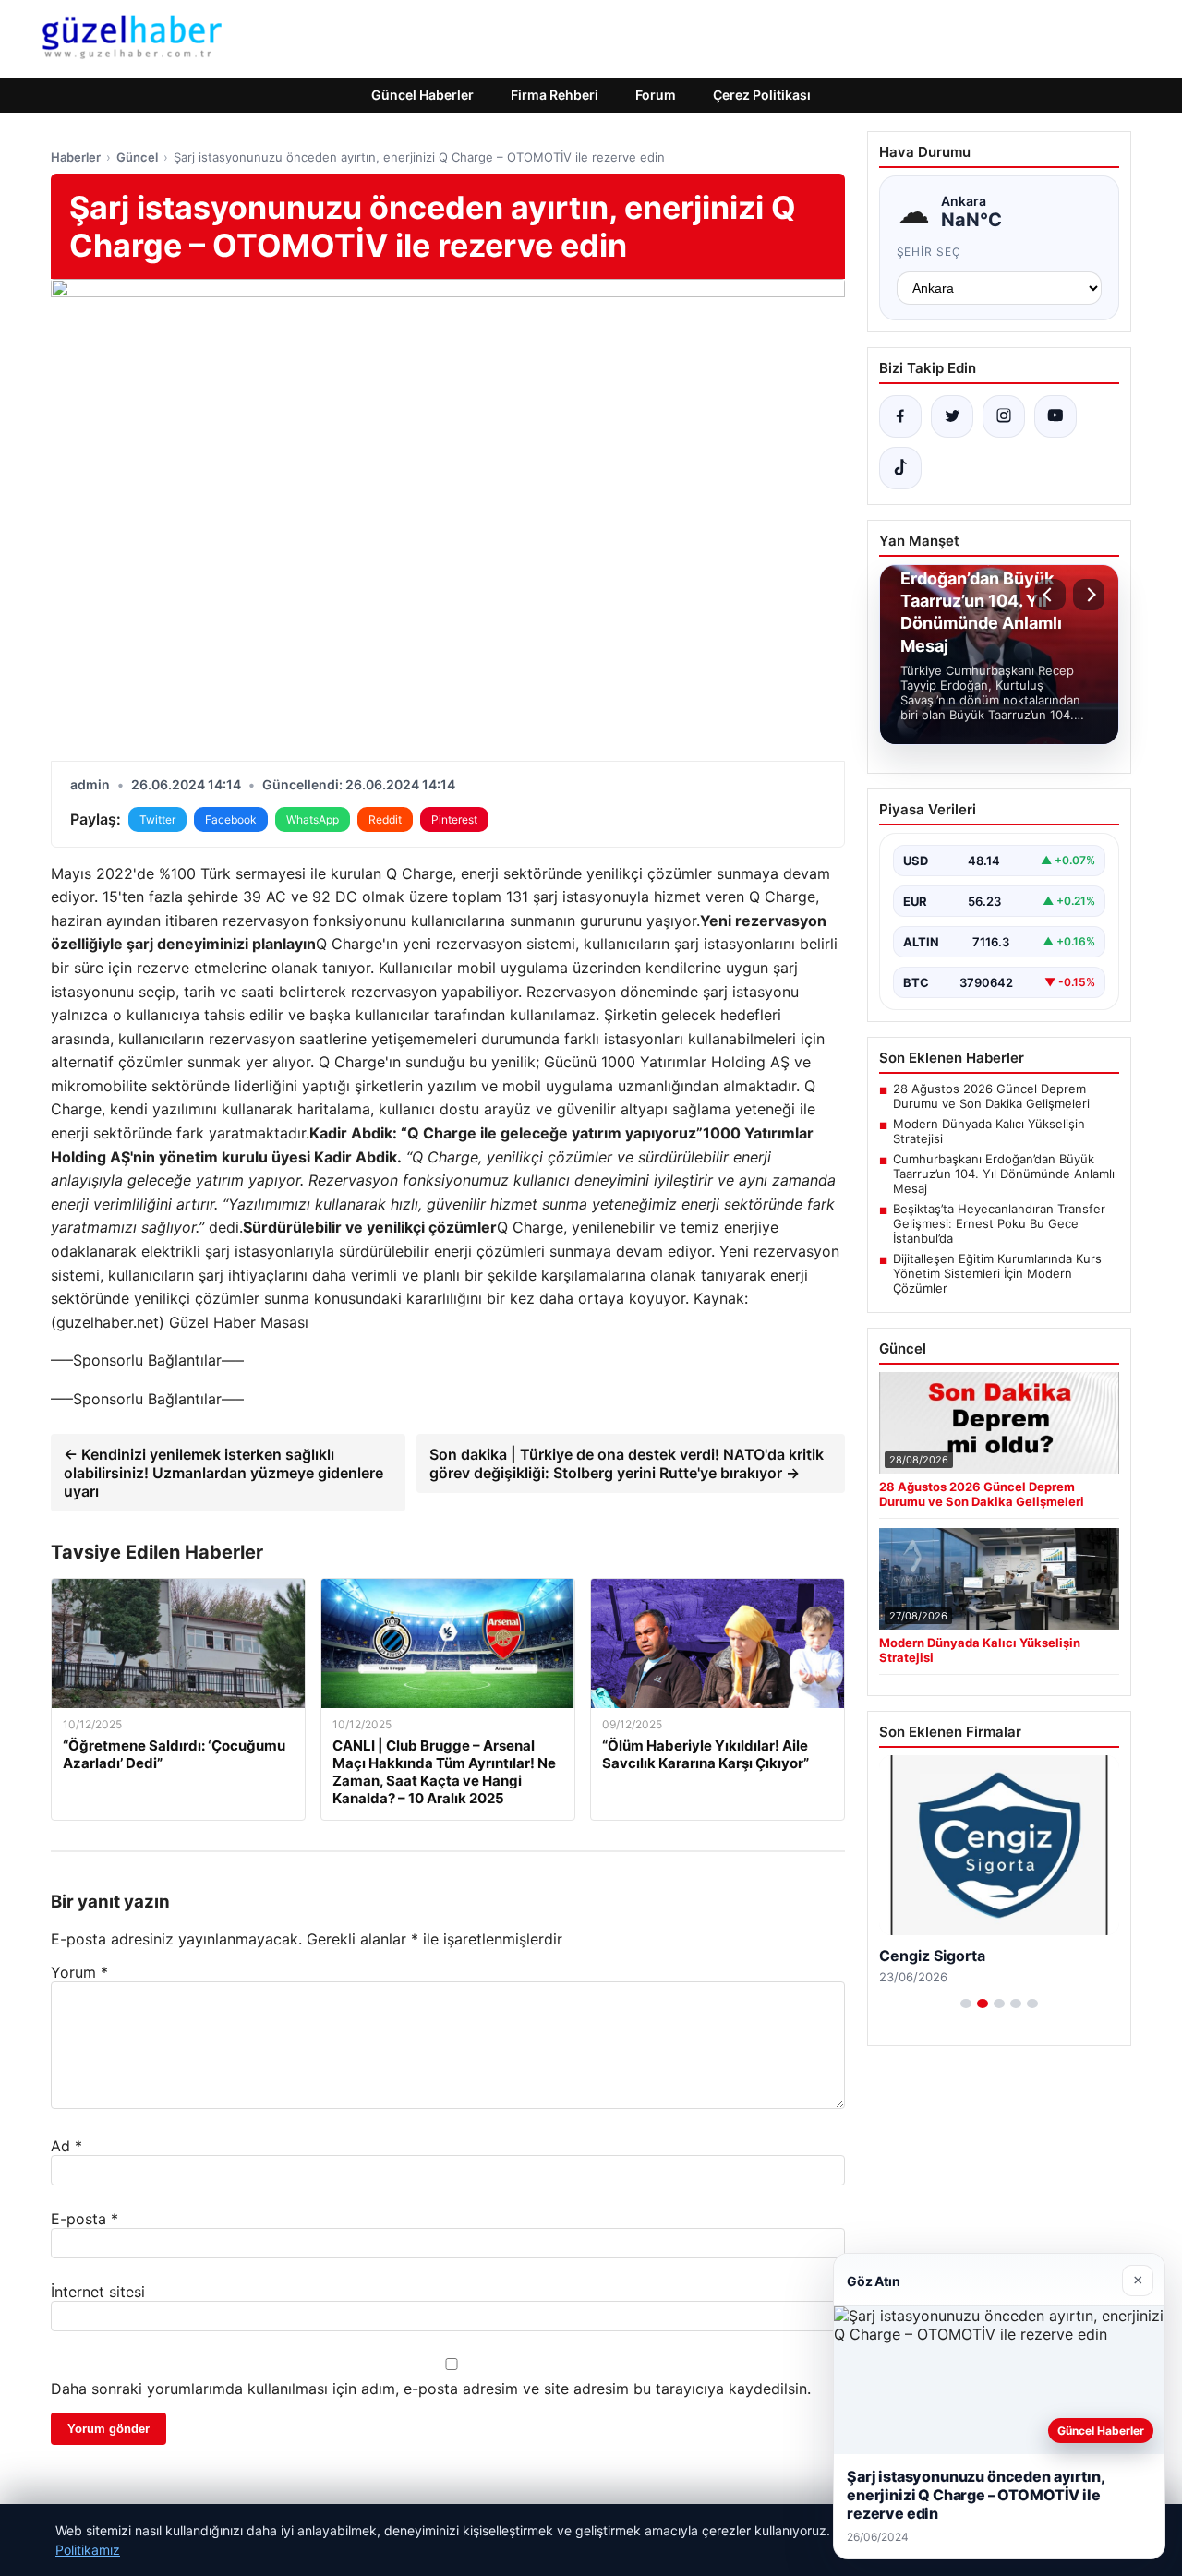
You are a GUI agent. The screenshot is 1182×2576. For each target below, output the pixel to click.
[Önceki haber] (1050, 595)
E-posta (84, 2219)
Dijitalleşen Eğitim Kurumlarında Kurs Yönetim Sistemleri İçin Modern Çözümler (997, 1273)
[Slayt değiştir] (966, 2004)
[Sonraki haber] (1089, 595)
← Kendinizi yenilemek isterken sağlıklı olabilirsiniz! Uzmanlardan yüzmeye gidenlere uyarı (223, 1473)
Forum (656, 95)
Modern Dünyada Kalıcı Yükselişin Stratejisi (989, 1131)
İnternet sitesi (98, 2292)
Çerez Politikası (762, 95)
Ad (66, 2146)
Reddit (385, 819)
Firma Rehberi (555, 95)
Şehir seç (929, 252)
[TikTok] (900, 468)
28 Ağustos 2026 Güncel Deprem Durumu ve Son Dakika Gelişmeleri (991, 1096)
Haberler (76, 157)
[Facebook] (900, 416)
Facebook (231, 819)
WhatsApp (313, 819)
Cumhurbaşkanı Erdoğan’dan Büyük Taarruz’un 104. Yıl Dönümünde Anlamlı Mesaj (1004, 1174)
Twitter (157, 819)
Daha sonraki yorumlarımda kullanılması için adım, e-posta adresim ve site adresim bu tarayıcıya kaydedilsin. (431, 2389)
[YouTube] (1055, 416)
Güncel (137, 157)
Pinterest (454, 819)
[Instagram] (1004, 416)
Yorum (79, 1972)
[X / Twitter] (952, 416)
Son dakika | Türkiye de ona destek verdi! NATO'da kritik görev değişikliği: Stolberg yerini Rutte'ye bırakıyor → (627, 1463)
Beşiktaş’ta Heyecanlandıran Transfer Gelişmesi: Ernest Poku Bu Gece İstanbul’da (999, 1223)
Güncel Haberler (422, 95)
